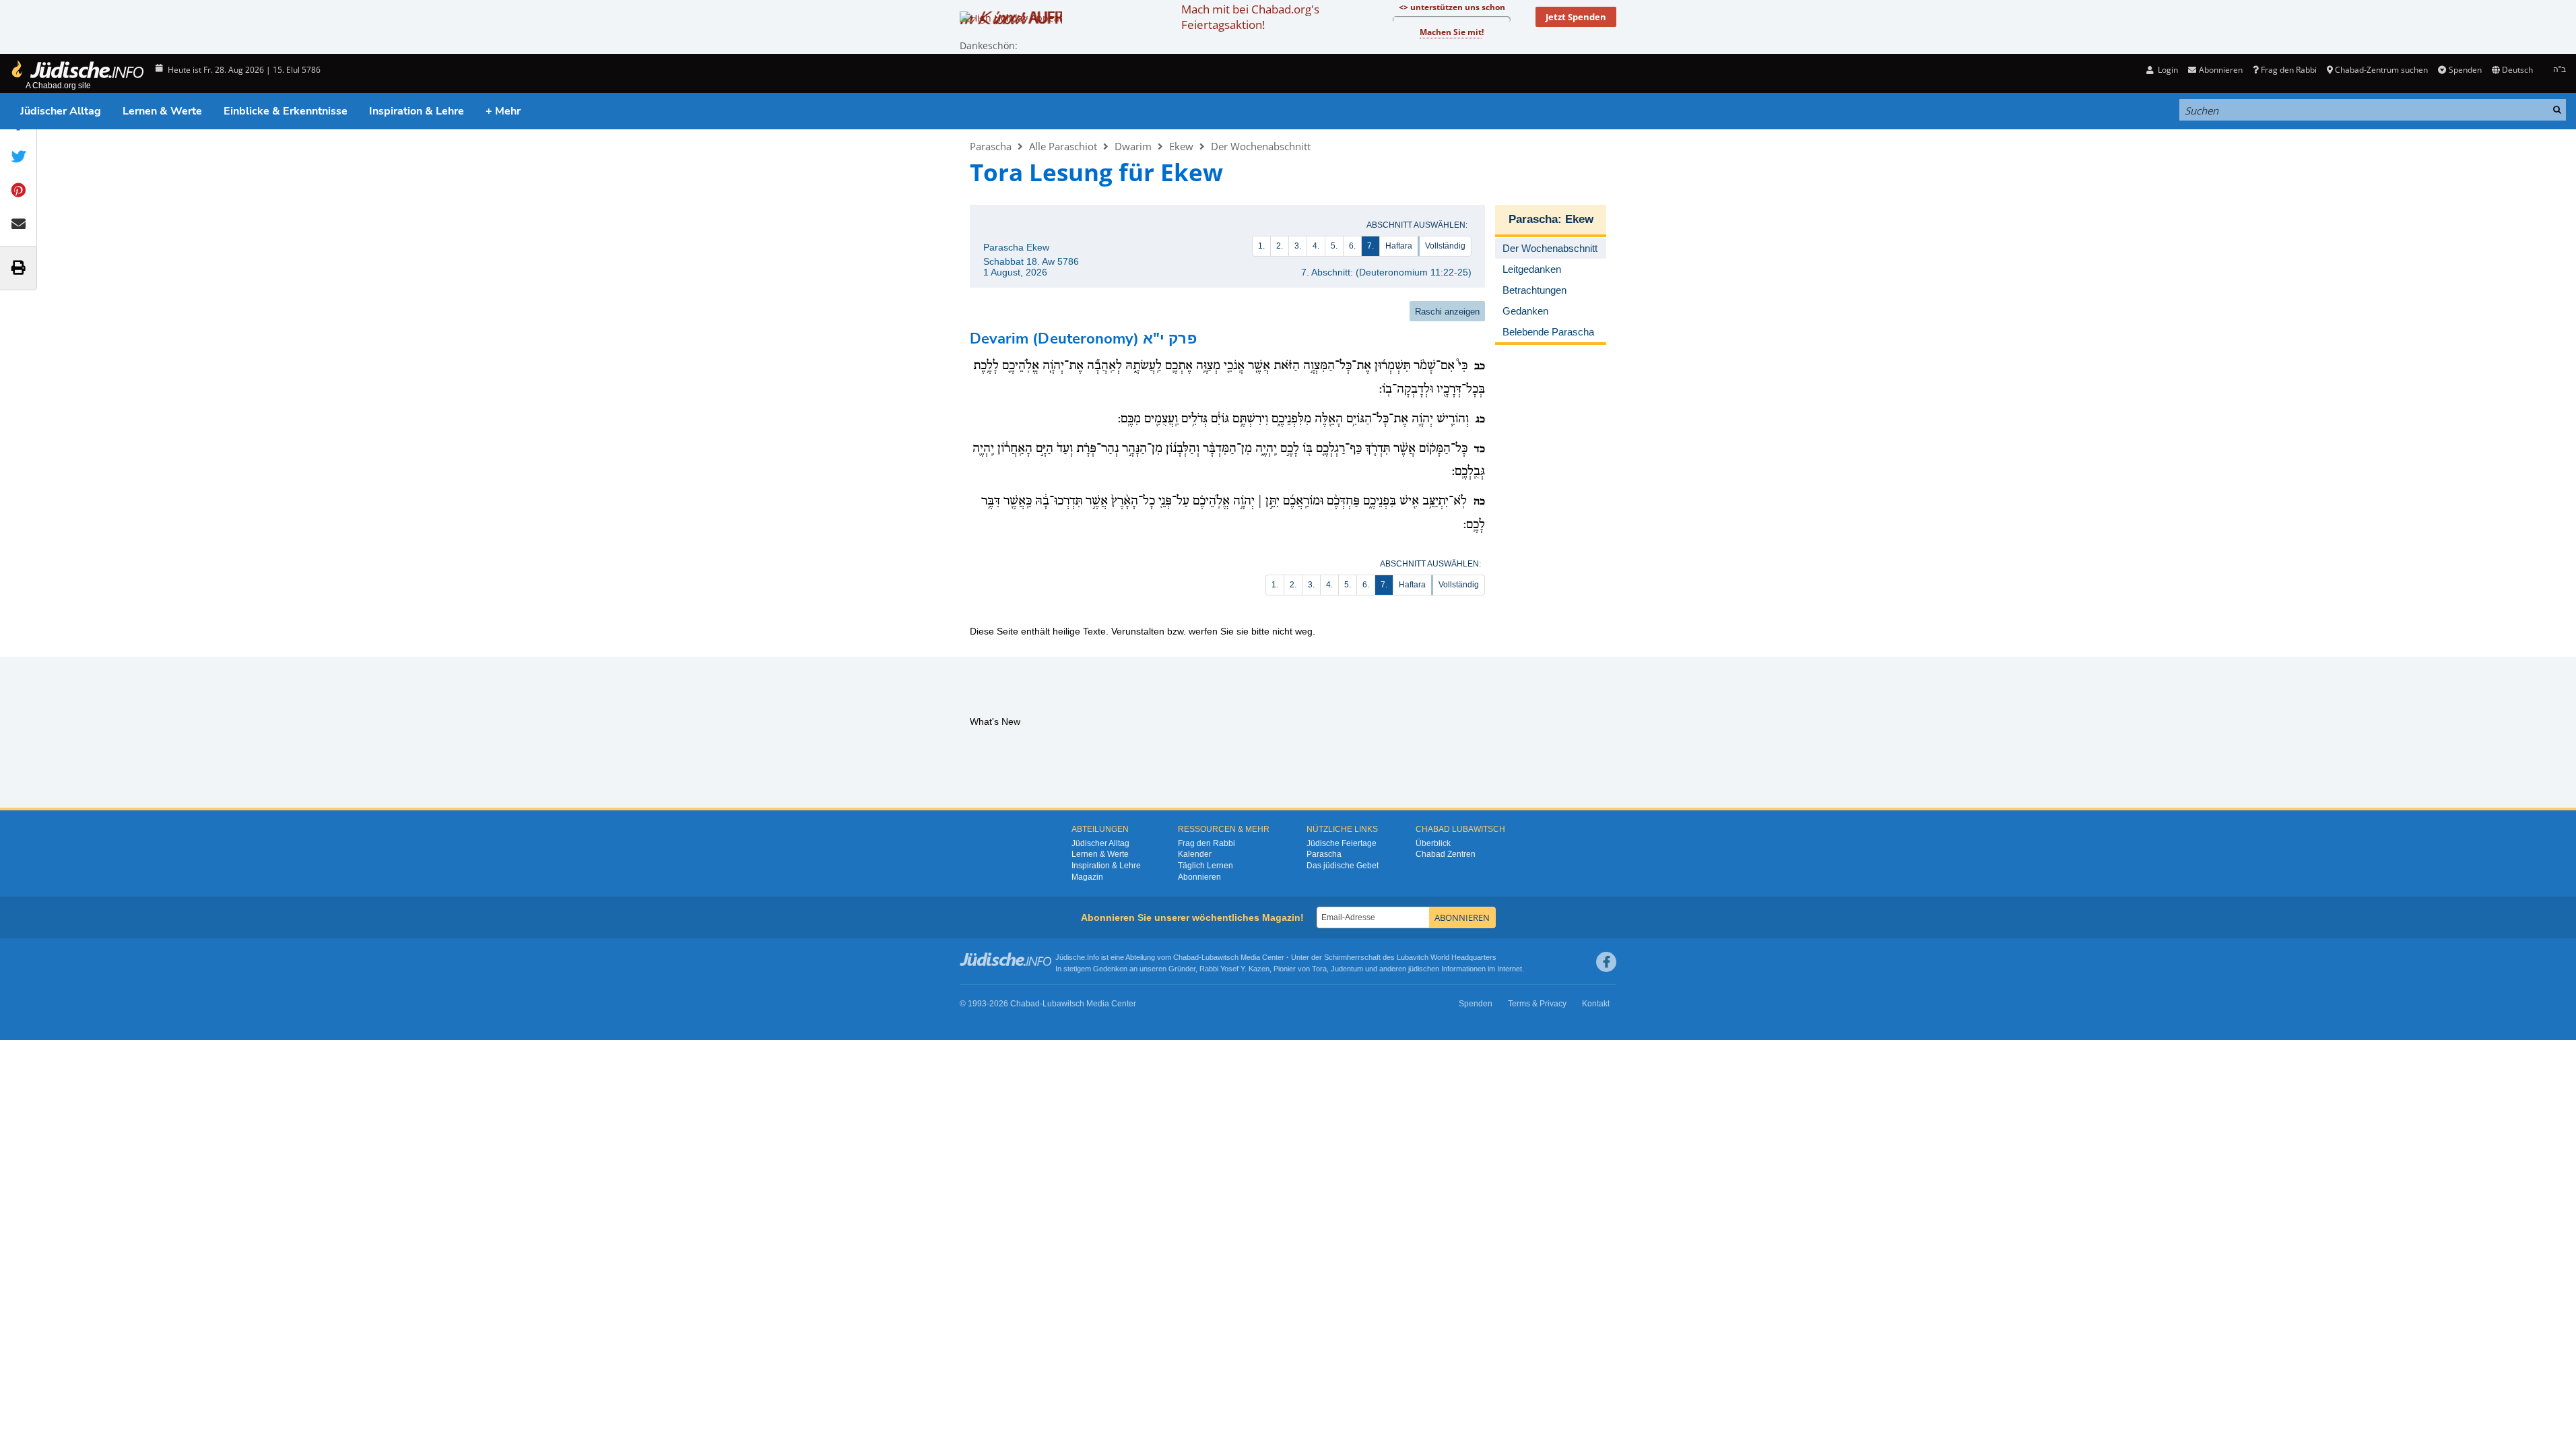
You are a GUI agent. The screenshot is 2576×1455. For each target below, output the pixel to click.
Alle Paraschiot (1063, 146)
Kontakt (1596, 1004)
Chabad (1186, 957)
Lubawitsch (1220, 957)
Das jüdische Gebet (1343, 866)
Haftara (1399, 246)
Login (2167, 70)
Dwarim (1133, 146)
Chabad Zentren (1446, 854)
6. (1352, 246)
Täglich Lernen (1206, 866)
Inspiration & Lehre (417, 111)
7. (1370, 246)
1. (1261, 246)
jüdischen (1424, 969)
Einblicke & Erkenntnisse (286, 111)
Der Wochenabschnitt (1261, 146)
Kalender (1195, 854)
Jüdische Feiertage (1342, 843)
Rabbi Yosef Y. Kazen (1234, 969)
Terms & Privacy (1537, 1004)
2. (1280, 246)
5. (1334, 246)
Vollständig (1445, 246)
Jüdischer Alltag (61, 111)
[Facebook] (1606, 962)
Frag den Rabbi (2289, 70)
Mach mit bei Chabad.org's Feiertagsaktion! (1250, 17)
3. (1298, 246)
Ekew (1181, 146)
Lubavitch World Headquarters (1447, 957)
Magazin (1087, 877)
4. (1316, 246)
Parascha (991, 146)
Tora (1319, 969)
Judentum (1347, 969)
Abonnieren (1199, 877)
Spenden (2465, 70)
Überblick (1433, 843)
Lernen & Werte (162, 111)
